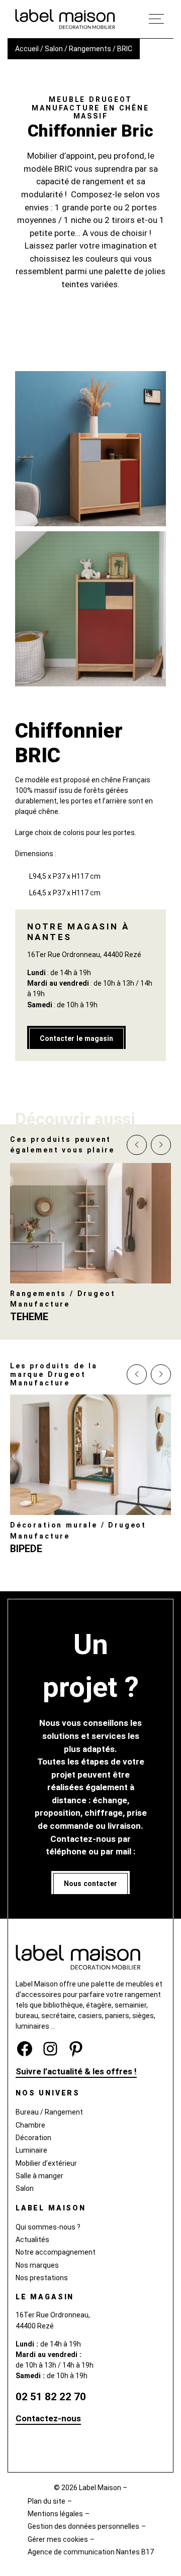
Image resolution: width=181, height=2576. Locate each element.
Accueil (27, 49)
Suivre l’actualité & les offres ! (76, 2071)
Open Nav (156, 19)
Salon (54, 49)
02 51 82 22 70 (51, 2396)
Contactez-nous (48, 2418)
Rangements (90, 49)
